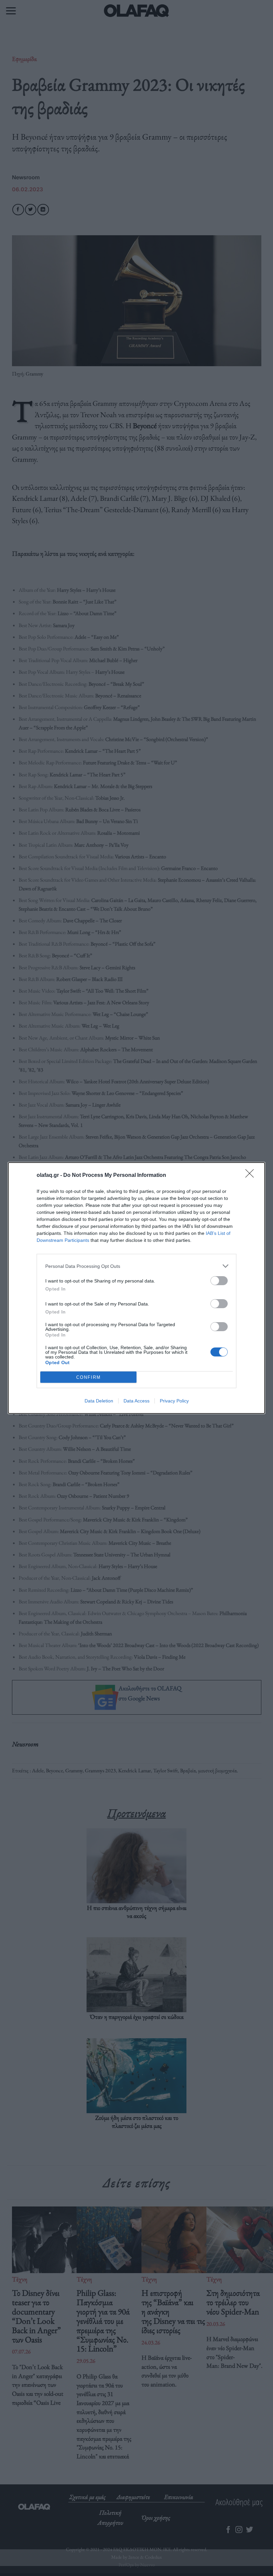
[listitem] (136, 1266)
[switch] (219, 1281)
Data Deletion (99, 1401)
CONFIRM (89, 1377)
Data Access (136, 1401)
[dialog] (136, 1288)
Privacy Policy (174, 1401)
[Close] (252, 1176)
